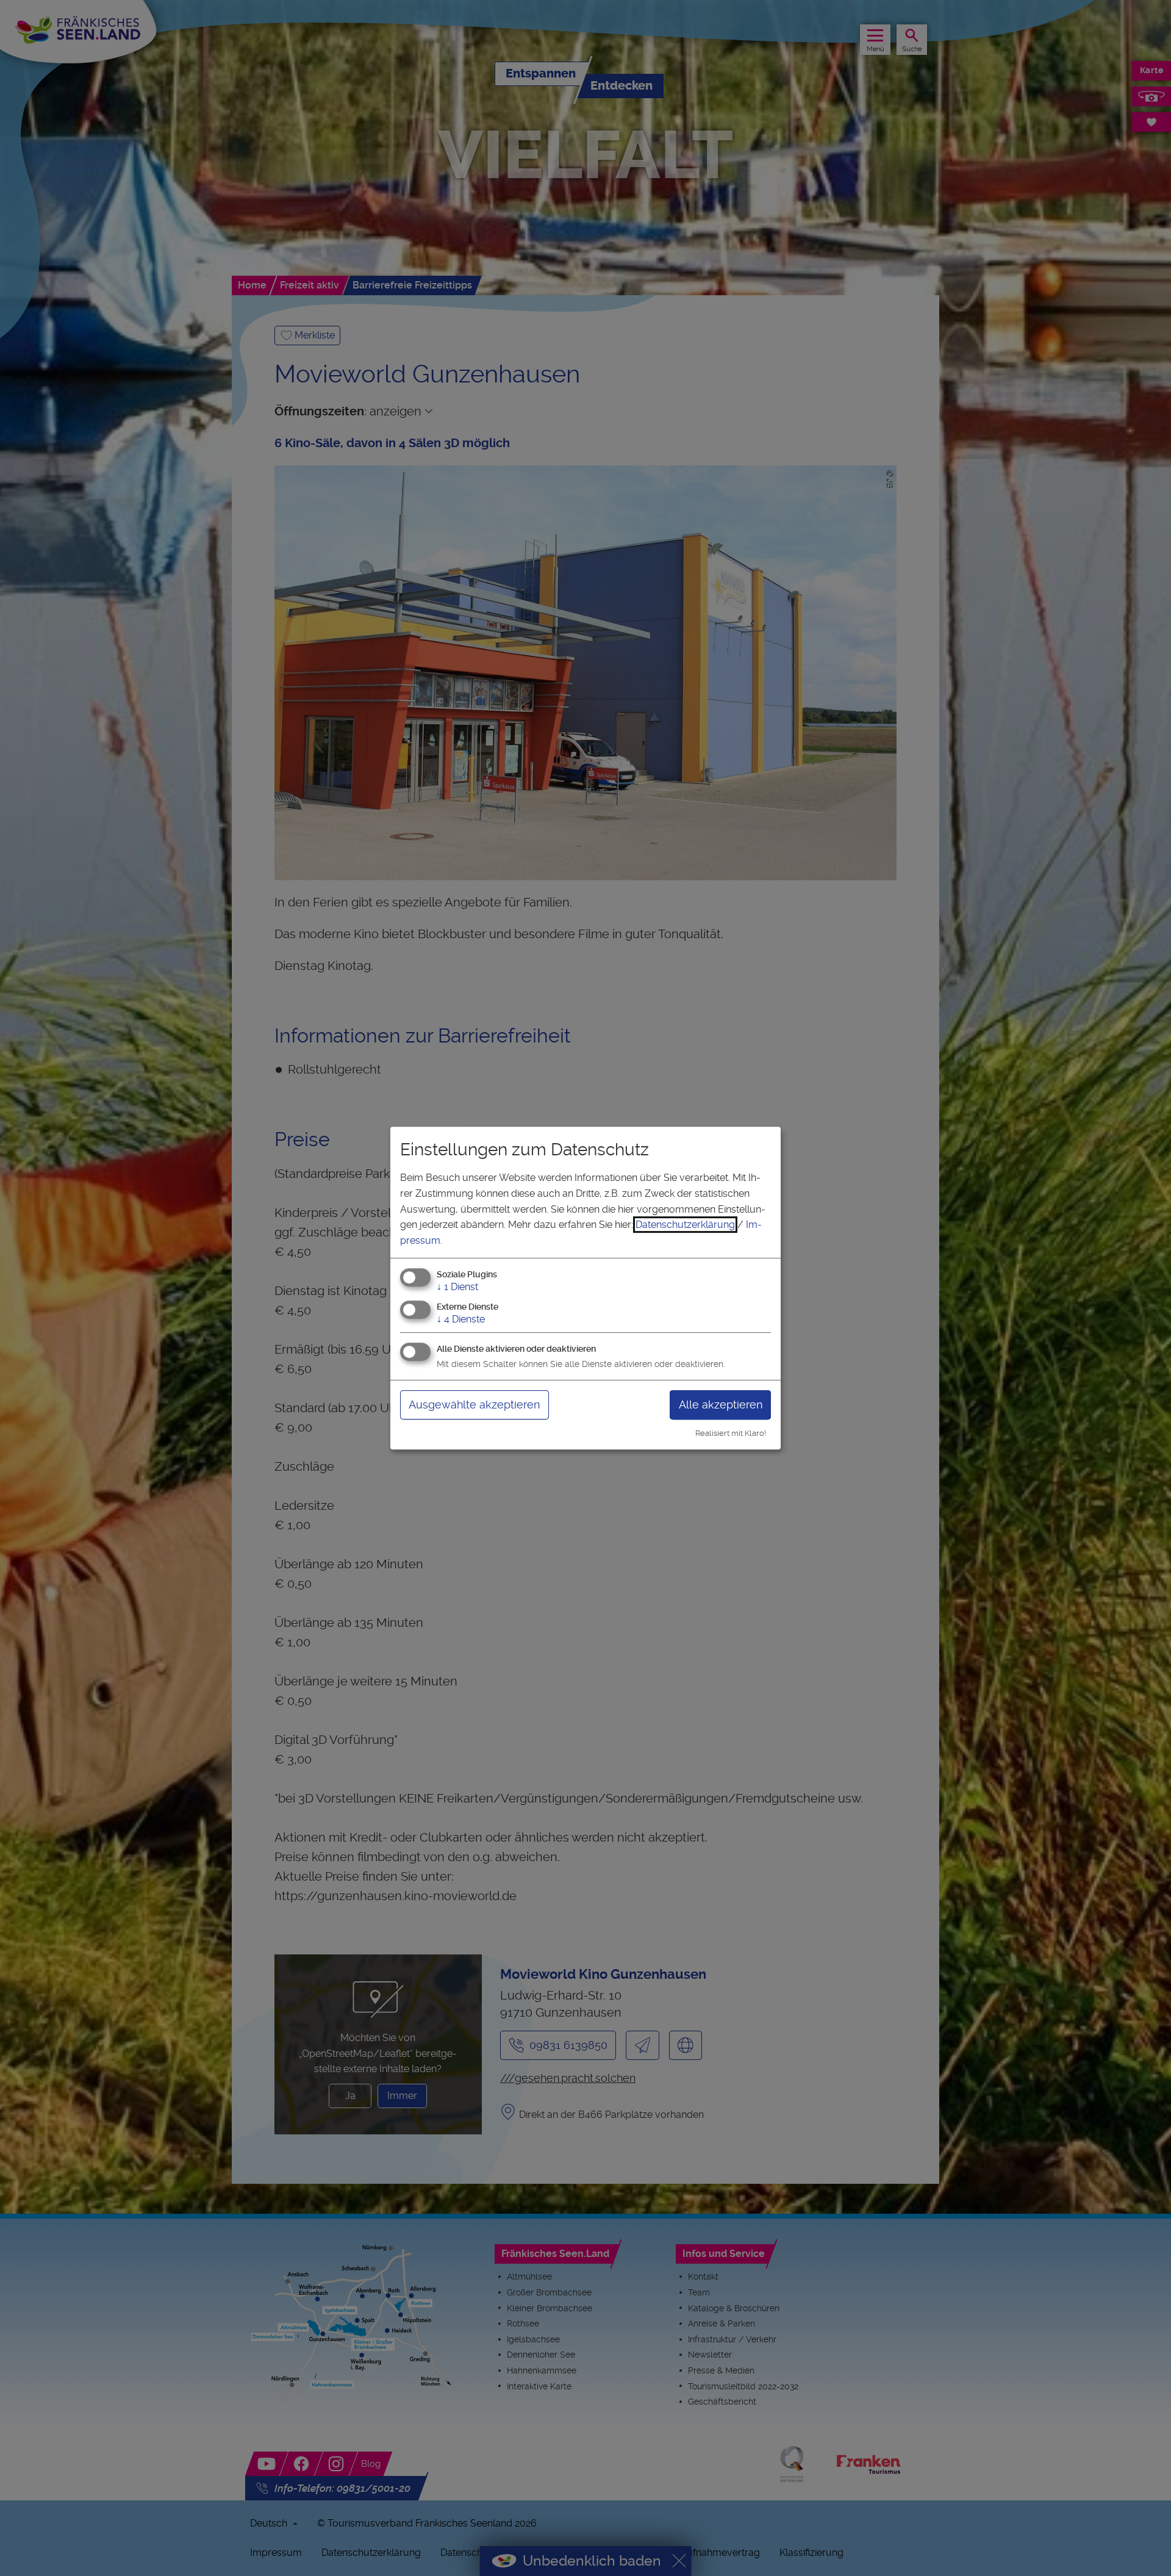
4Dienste (461, 1319)
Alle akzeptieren (721, 1405)
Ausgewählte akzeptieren (474, 1405)
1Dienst (457, 1287)
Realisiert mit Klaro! (731, 1433)
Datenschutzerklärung (685, 1225)
